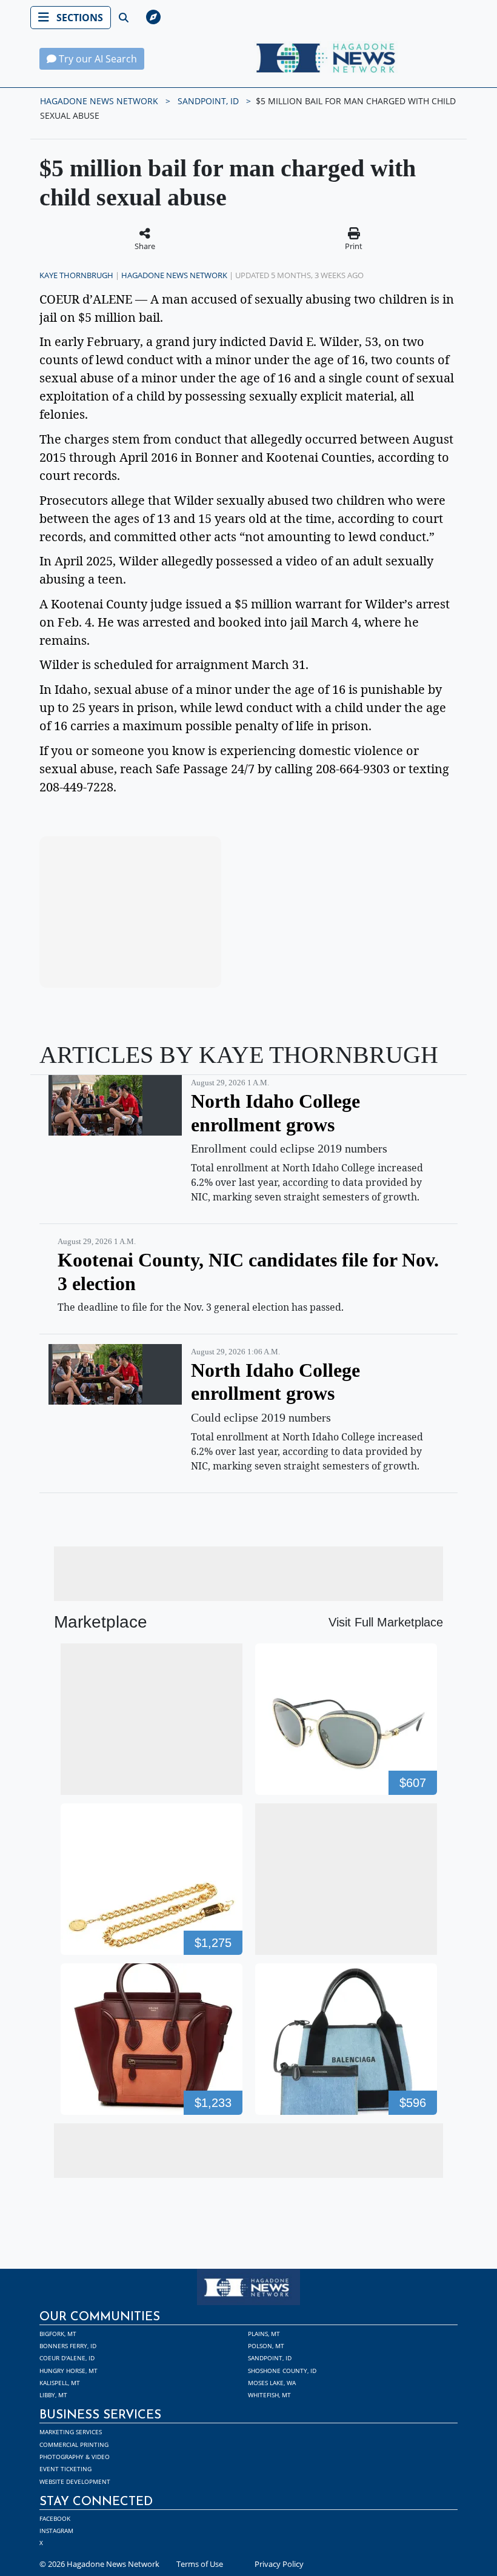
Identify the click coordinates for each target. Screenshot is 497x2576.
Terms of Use (200, 2564)
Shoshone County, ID (282, 2371)
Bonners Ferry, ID (68, 2346)
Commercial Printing (74, 2445)
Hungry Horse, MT (68, 2371)
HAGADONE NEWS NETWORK (99, 101)
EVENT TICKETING (65, 2469)
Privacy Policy (279, 2564)
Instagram (56, 2531)
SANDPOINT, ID (208, 101)
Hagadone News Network (174, 275)
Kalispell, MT (60, 2383)
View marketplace (137, 967)
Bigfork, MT (58, 2334)
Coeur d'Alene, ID (67, 2358)
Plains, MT (264, 2334)
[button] (284, 18)
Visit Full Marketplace (386, 1622)
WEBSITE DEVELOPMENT (75, 2481)
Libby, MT (53, 2395)
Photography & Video (75, 2457)
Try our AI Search (97, 59)
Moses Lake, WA (272, 2383)
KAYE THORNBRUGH (76, 275)
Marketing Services (71, 2432)
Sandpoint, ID (270, 2358)
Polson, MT (266, 2346)
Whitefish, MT (269, 2395)
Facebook (55, 2518)
